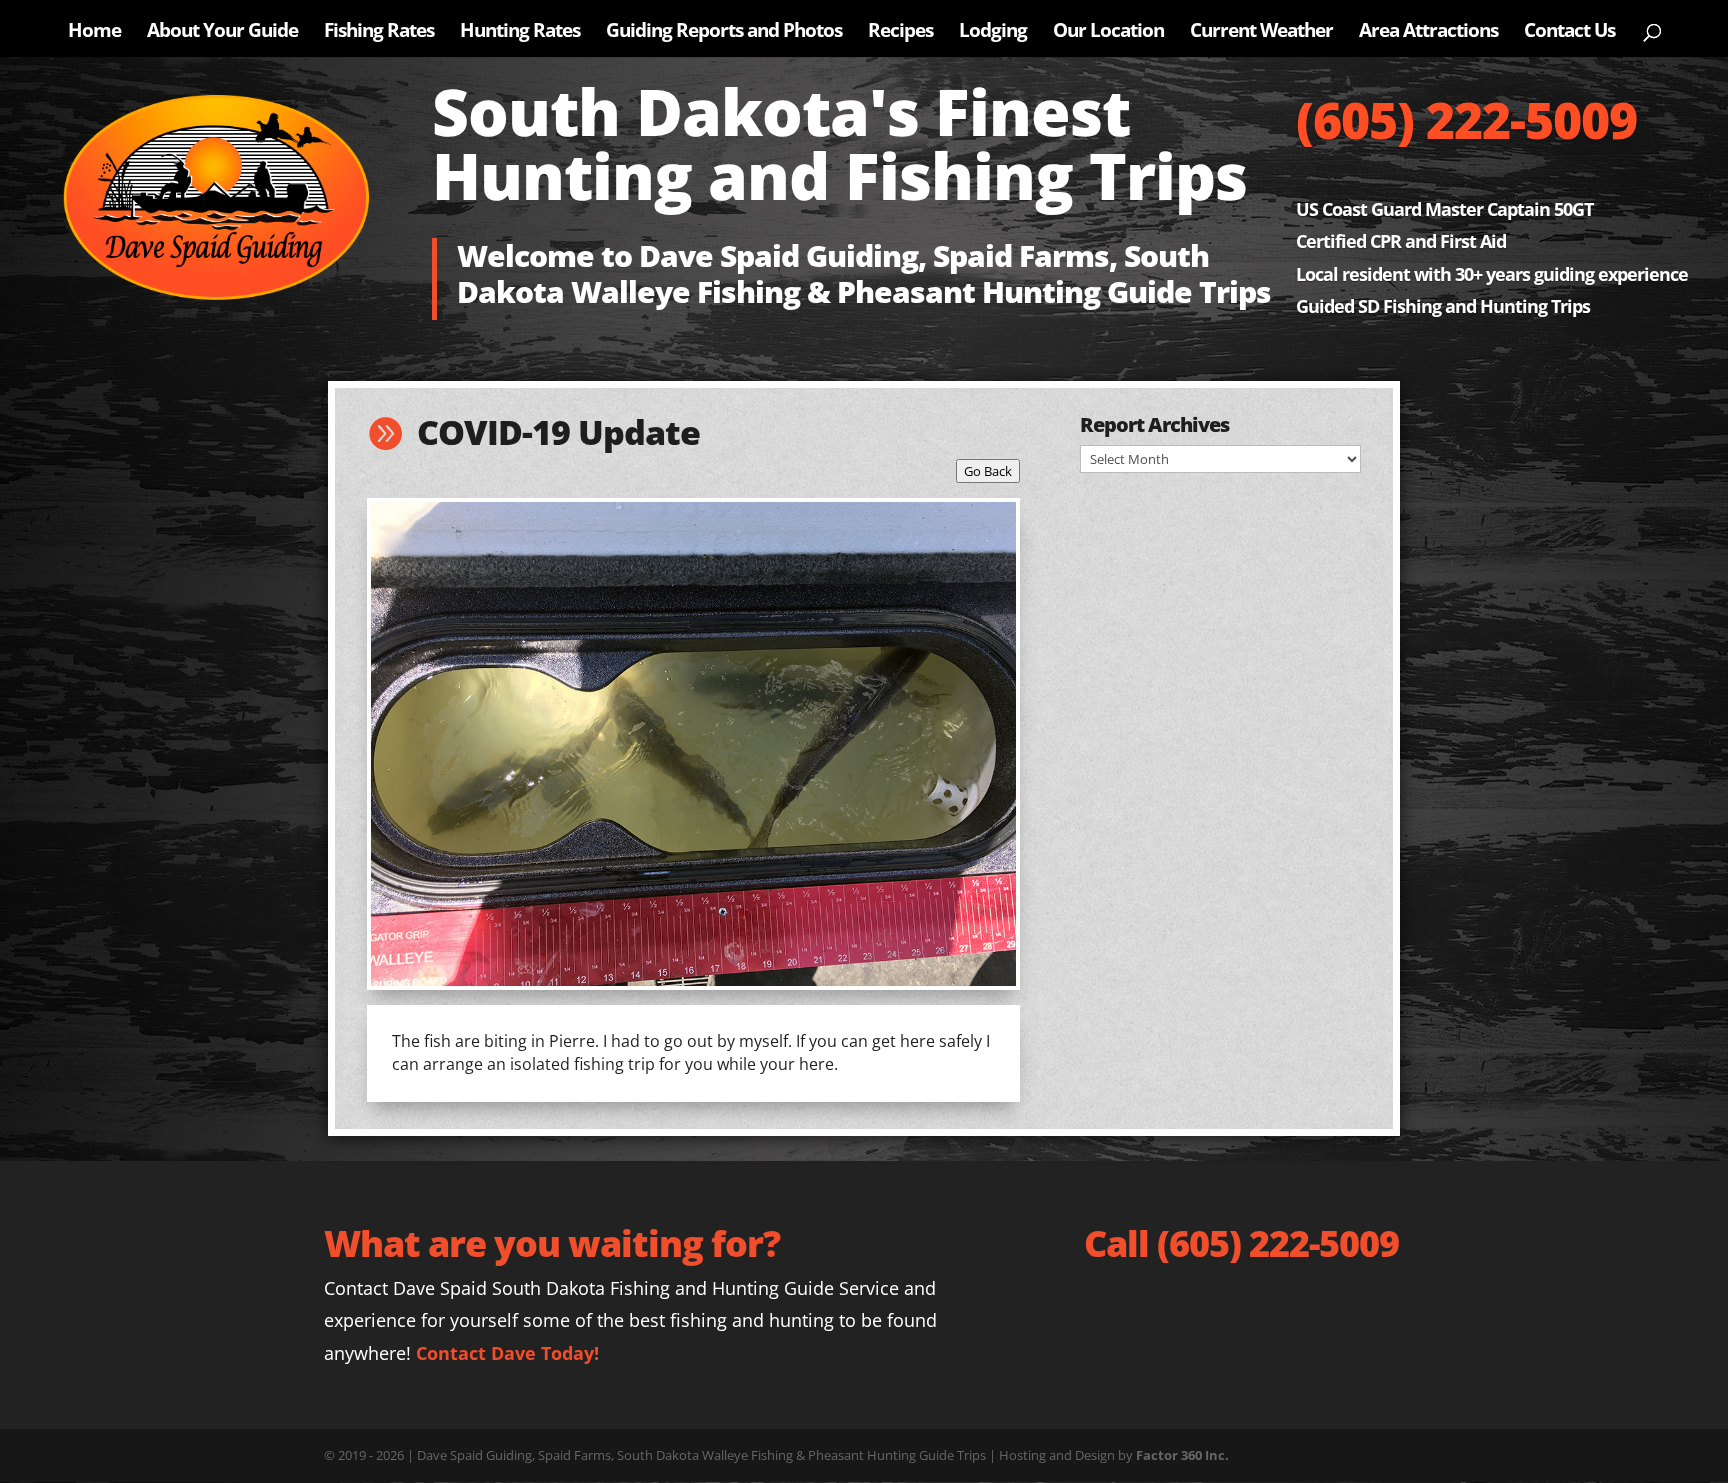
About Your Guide (222, 33)
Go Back (988, 471)
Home (94, 33)
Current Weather (1261, 33)
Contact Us (1569, 33)
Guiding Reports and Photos (724, 33)
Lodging (993, 33)
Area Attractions (1428, 33)
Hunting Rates (520, 33)
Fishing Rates (379, 33)
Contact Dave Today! (507, 1353)
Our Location (1108, 33)
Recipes (900, 33)
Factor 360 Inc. (1182, 1455)
